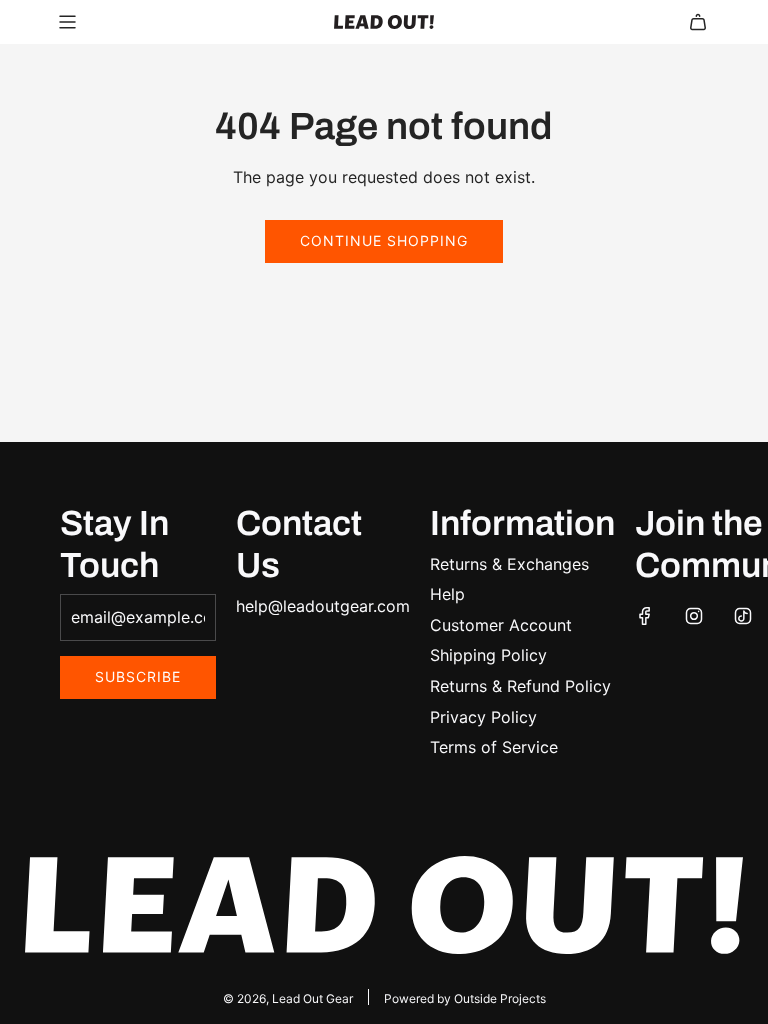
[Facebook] (645, 616)
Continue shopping (384, 240)
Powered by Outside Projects (465, 998)
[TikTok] (743, 616)
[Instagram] (694, 616)
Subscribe (138, 676)
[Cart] (698, 22)
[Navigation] (67, 22)
